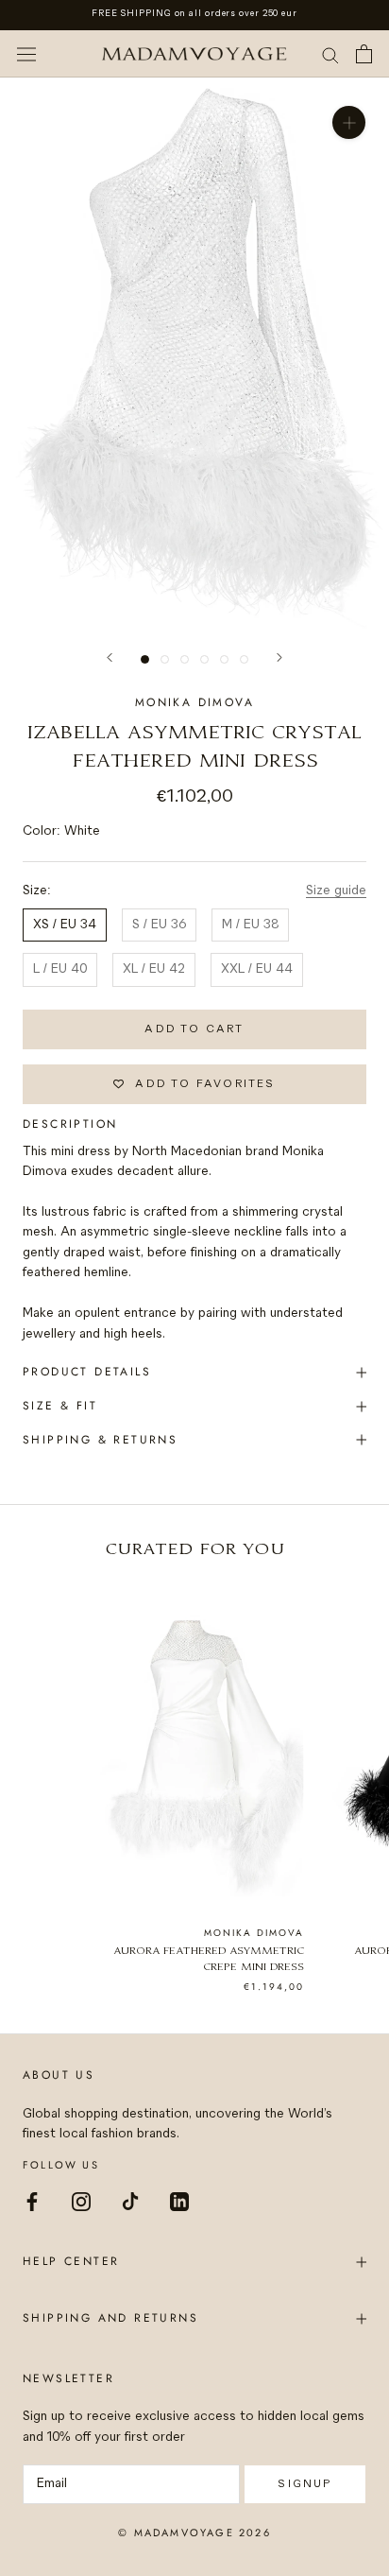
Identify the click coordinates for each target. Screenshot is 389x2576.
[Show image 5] (224, 659)
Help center (71, 2261)
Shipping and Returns (110, 2318)
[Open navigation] (26, 54)
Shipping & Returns (100, 1440)
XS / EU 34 (65, 925)
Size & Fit (60, 1406)
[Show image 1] (145, 659)
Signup (304, 2484)
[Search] (330, 54)
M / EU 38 (250, 925)
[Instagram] (81, 2201)
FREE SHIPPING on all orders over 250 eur (194, 14)
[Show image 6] (244, 659)
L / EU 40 (60, 969)
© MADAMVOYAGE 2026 (194, 2533)
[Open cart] (364, 54)
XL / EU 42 (154, 969)
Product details (87, 1372)
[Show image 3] (185, 659)
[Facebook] (32, 2201)
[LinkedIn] (179, 2201)
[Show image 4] (204, 659)
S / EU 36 (159, 925)
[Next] (279, 657)
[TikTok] (130, 2201)
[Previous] (110, 657)
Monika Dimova (194, 702)
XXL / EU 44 (257, 969)
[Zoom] (349, 122)
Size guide (336, 891)
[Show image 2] (165, 659)
